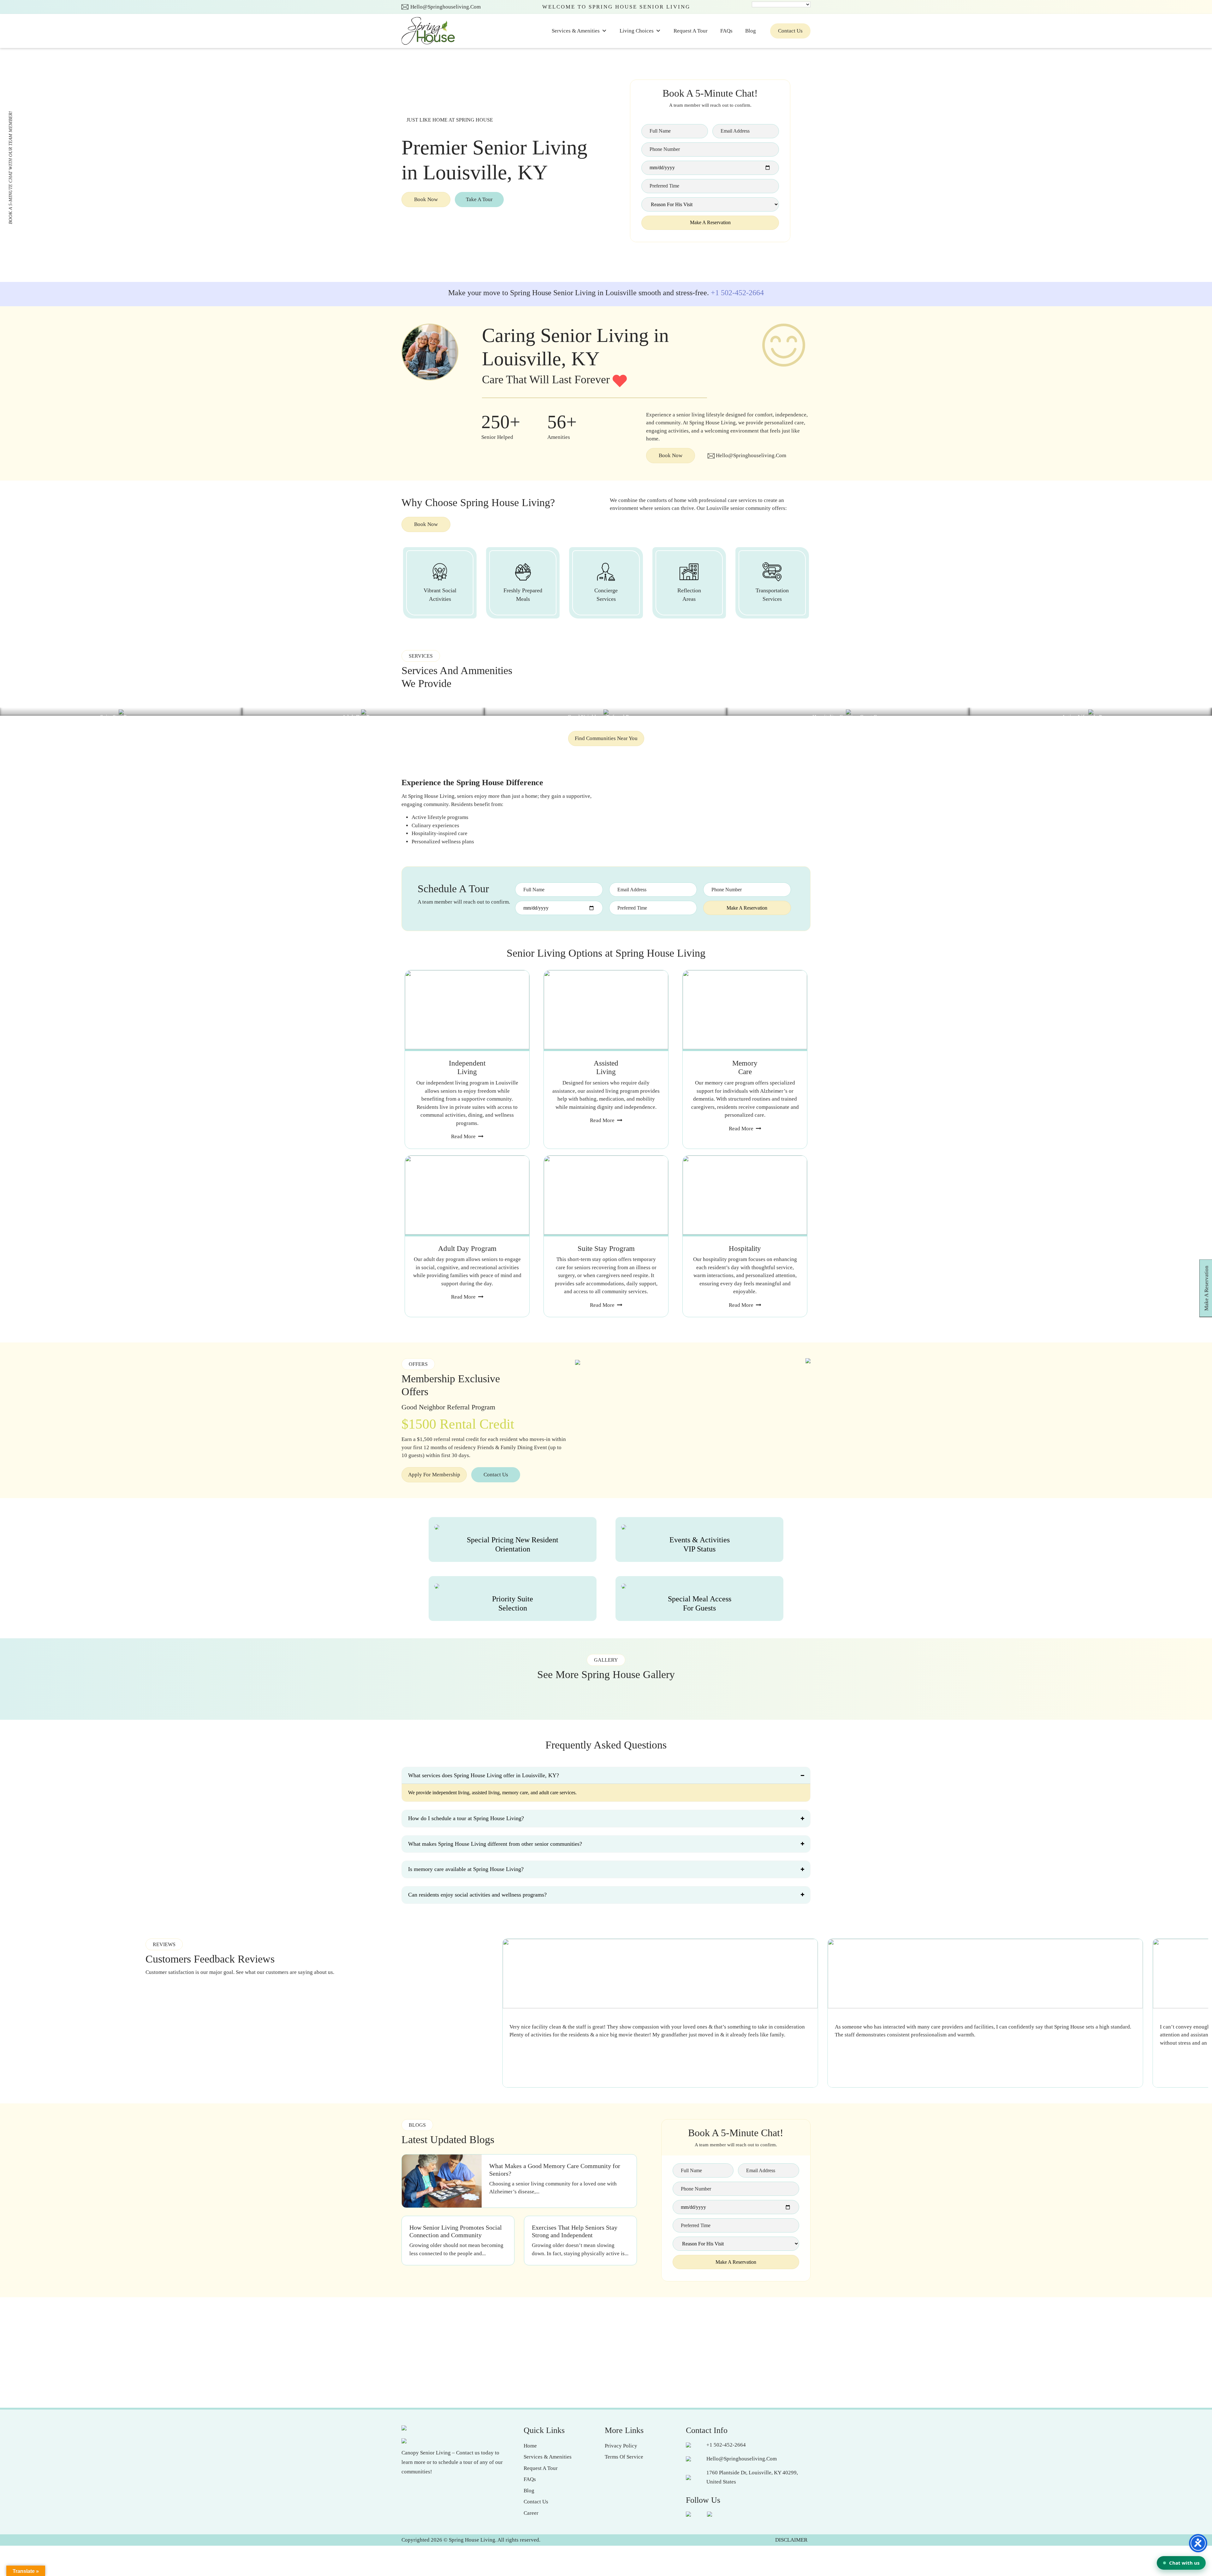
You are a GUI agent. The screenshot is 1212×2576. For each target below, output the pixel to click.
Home (530, 2446)
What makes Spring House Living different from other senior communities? (495, 1844)
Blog (751, 31)
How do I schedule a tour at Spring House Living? (466, 1818)
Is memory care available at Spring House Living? (466, 1869)
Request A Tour (691, 31)
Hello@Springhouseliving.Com (446, 7)
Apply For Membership (434, 1475)
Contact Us (790, 31)
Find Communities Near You (606, 738)
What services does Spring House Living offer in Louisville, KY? (484, 1775)
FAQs (726, 31)
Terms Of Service (624, 2457)
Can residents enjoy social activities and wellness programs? (477, 1895)
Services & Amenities (576, 31)
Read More (463, 1136)
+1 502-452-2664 (737, 293)
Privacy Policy (621, 2446)
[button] (427, 271)
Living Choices (637, 31)
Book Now (426, 199)
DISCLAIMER (791, 2540)
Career (531, 2513)
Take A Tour (479, 199)
